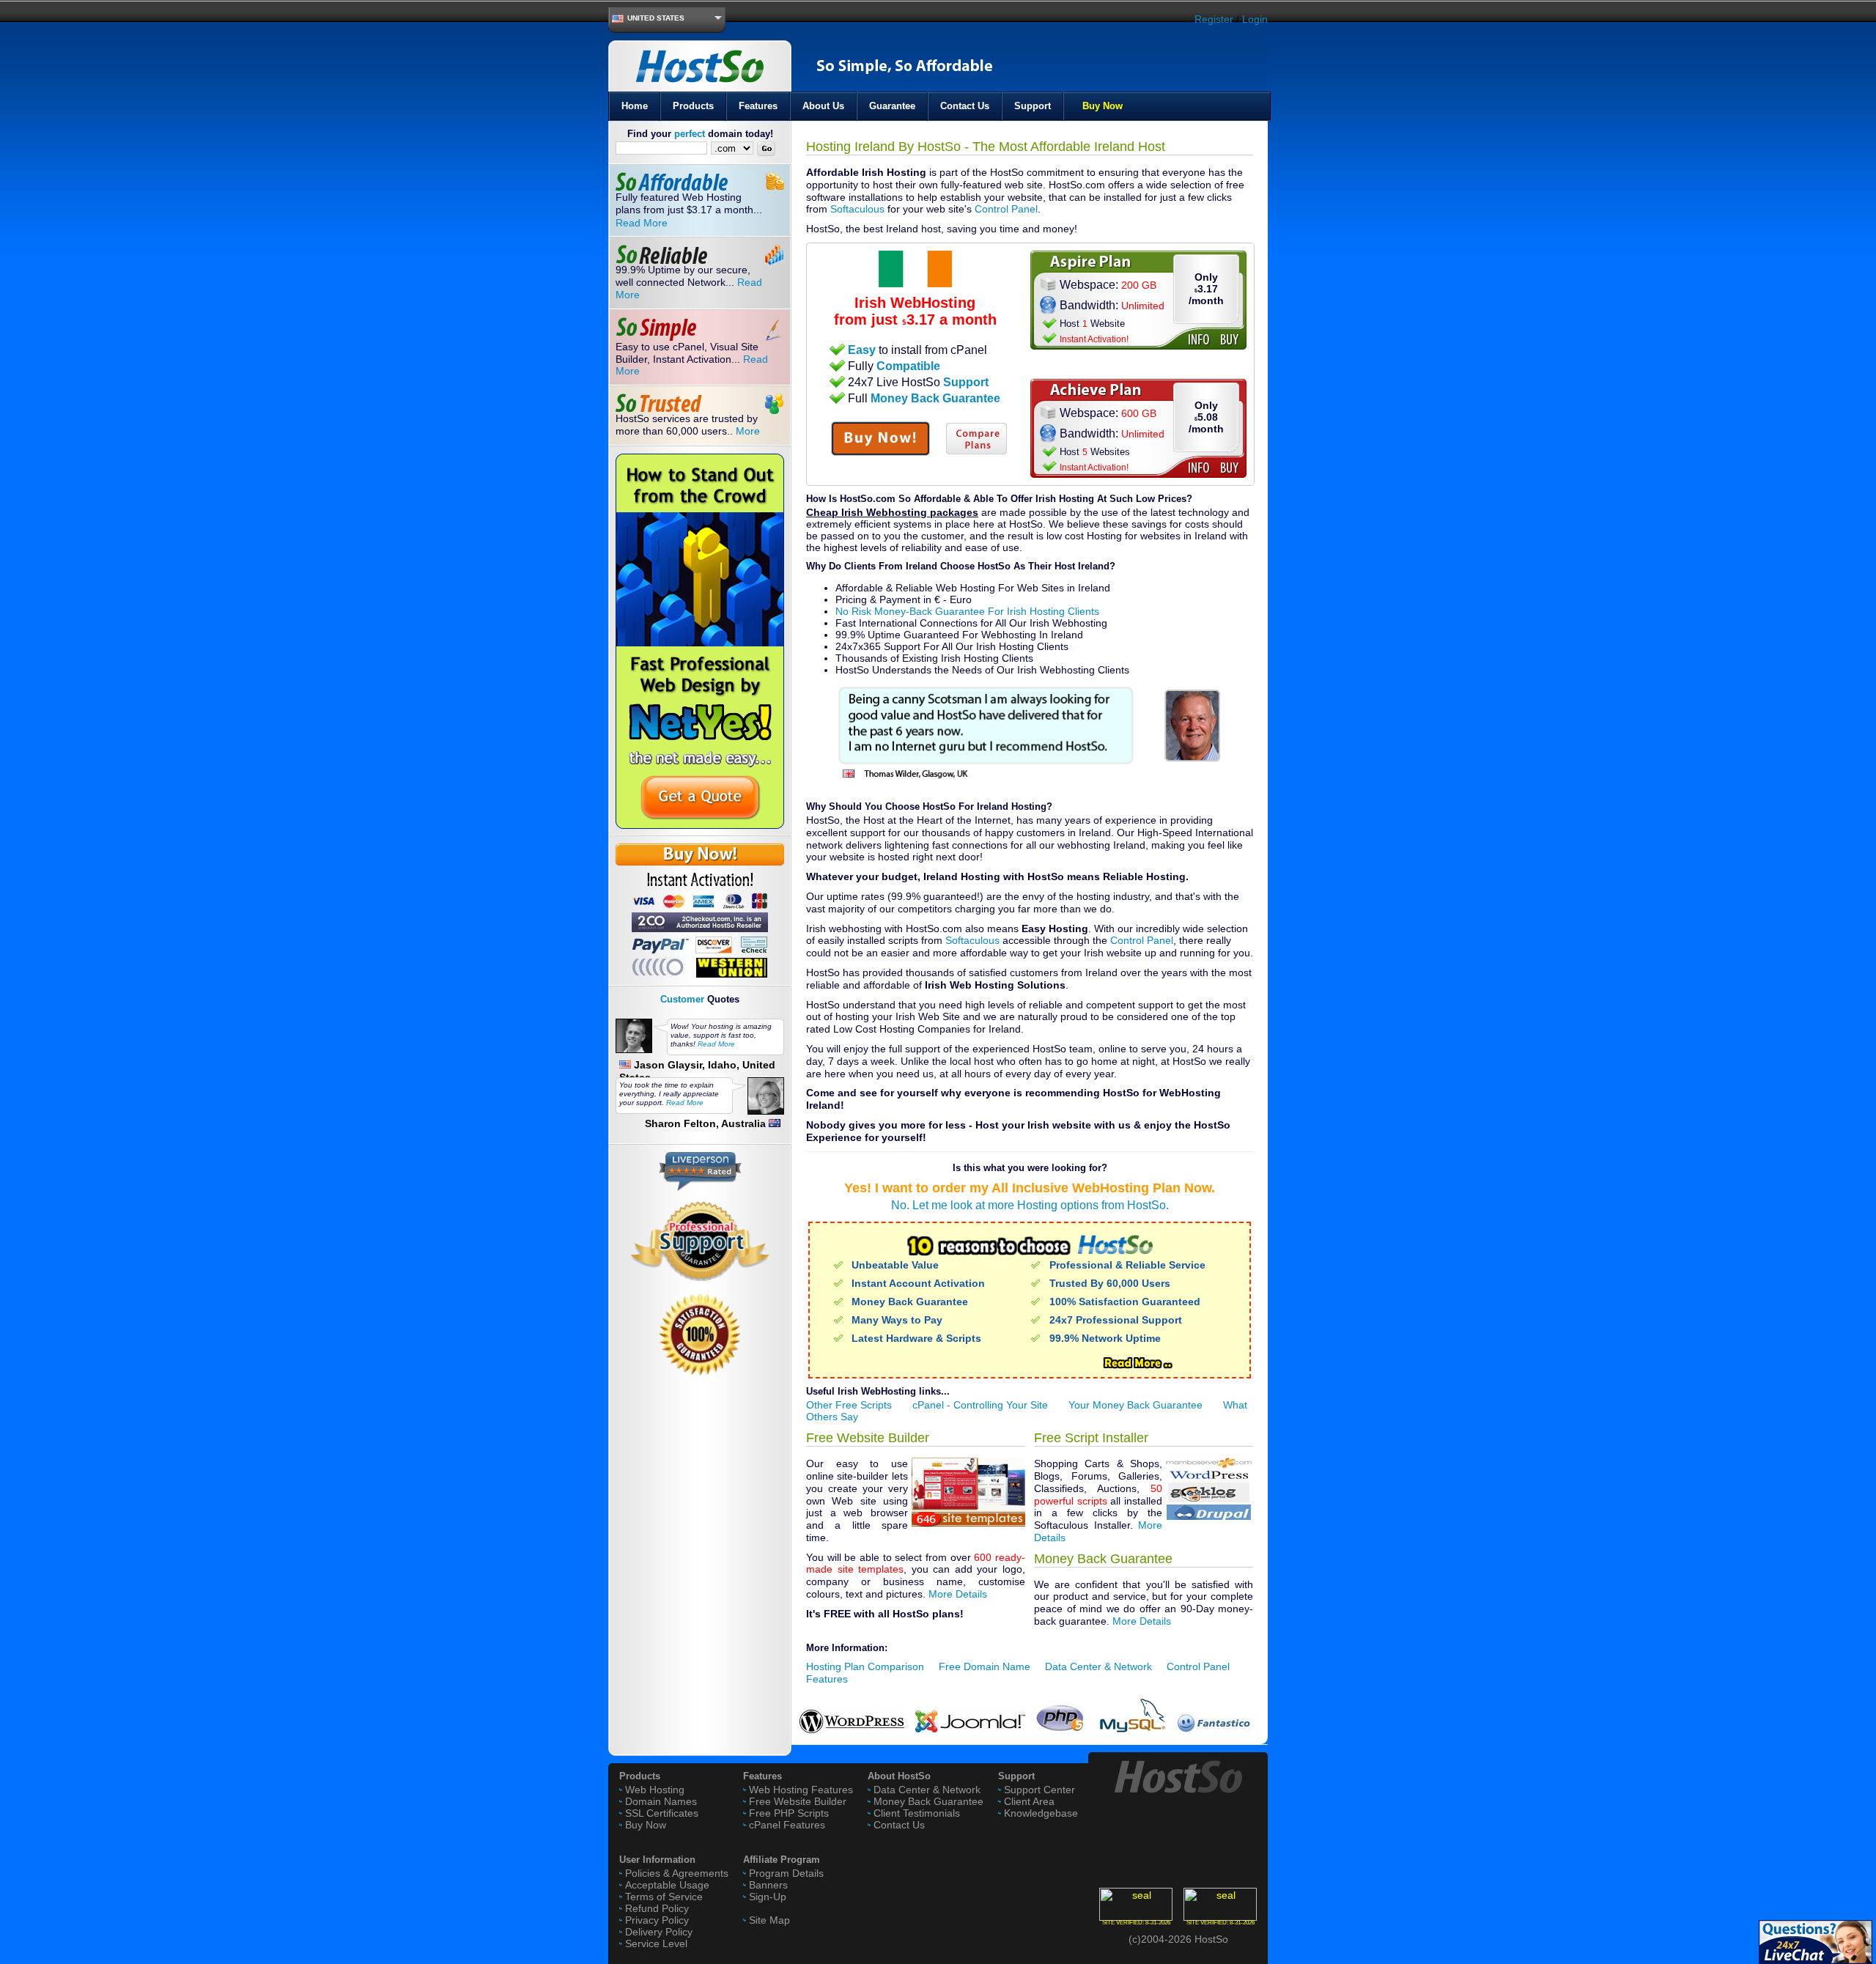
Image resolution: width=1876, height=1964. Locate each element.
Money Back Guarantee (928, 1801)
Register (1214, 19)
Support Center (1039, 1790)
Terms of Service (664, 1897)
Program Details (786, 1873)
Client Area (1029, 1801)
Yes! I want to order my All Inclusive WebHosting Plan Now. (1030, 1188)
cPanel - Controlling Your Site (980, 1405)
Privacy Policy (657, 1920)
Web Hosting (655, 1790)
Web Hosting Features (801, 1790)
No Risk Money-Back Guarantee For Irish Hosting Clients (967, 611)
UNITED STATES (656, 18)
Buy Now (1103, 106)
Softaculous (857, 209)
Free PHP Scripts (789, 1813)
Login (1255, 19)
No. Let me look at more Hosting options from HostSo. (1030, 1205)
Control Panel (1006, 209)
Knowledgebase (1041, 1813)
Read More (642, 223)
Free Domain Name (985, 1666)
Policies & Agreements (677, 1873)
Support (1033, 106)
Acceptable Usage (667, 1885)
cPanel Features (787, 1825)
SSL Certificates (662, 1813)
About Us (823, 106)
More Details (958, 1594)
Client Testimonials (917, 1813)
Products (693, 106)
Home (635, 106)
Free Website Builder (798, 1801)
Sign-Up (768, 1897)
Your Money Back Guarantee (1135, 1405)
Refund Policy (657, 1908)
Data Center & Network (1098, 1666)
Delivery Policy (659, 1932)
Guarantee (892, 106)
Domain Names (661, 1801)
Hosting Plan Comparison (865, 1666)
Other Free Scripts (849, 1405)
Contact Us (965, 106)
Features (758, 106)
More (748, 431)
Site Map (769, 1920)
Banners (768, 1885)
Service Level (656, 1943)
